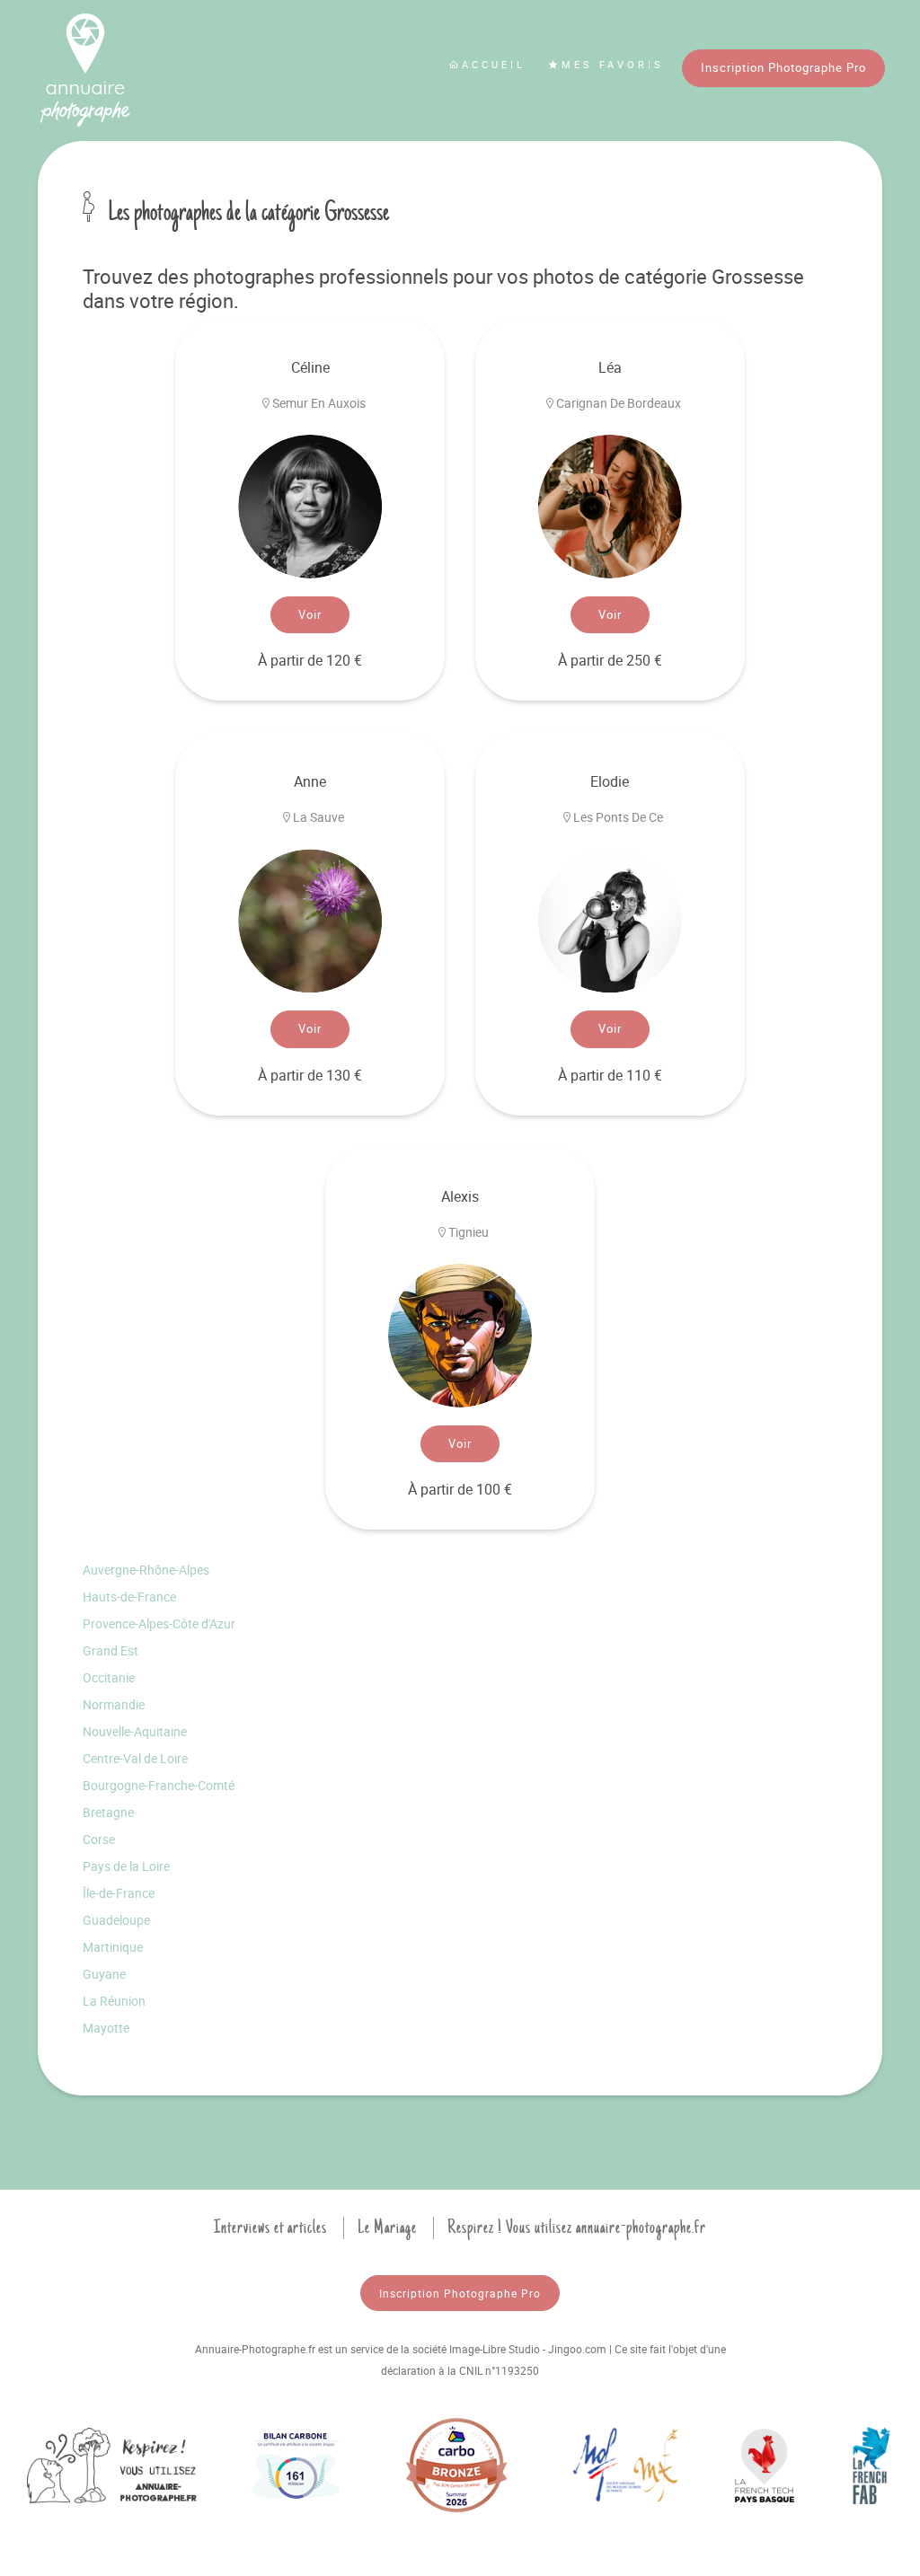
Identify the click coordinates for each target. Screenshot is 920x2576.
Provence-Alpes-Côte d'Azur (159, 1623)
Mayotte (106, 2028)
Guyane (104, 1974)
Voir (310, 614)
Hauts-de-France (129, 1597)
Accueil (494, 64)
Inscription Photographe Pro (783, 67)
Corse (99, 1839)
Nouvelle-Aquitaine (135, 1731)
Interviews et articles (270, 2228)
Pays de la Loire (126, 1866)
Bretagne (108, 1812)
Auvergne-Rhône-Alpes (146, 1570)
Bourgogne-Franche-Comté (159, 1785)
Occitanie (109, 1677)
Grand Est (111, 1650)
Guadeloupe (116, 1920)
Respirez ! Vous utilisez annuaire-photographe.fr (577, 2228)
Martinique (113, 1947)
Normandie (114, 1704)
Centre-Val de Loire (135, 1758)
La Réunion (114, 2001)
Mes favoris (613, 64)
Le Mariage (387, 2228)
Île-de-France (119, 1893)
